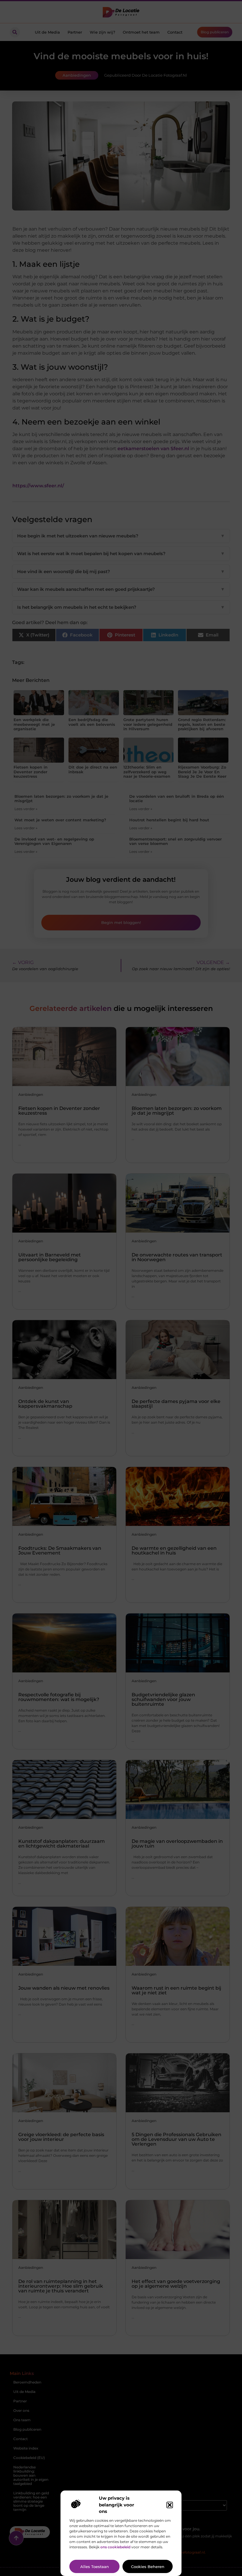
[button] (170, 2505)
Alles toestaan (95, 2567)
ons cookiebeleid (115, 2547)
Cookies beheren (148, 2567)
